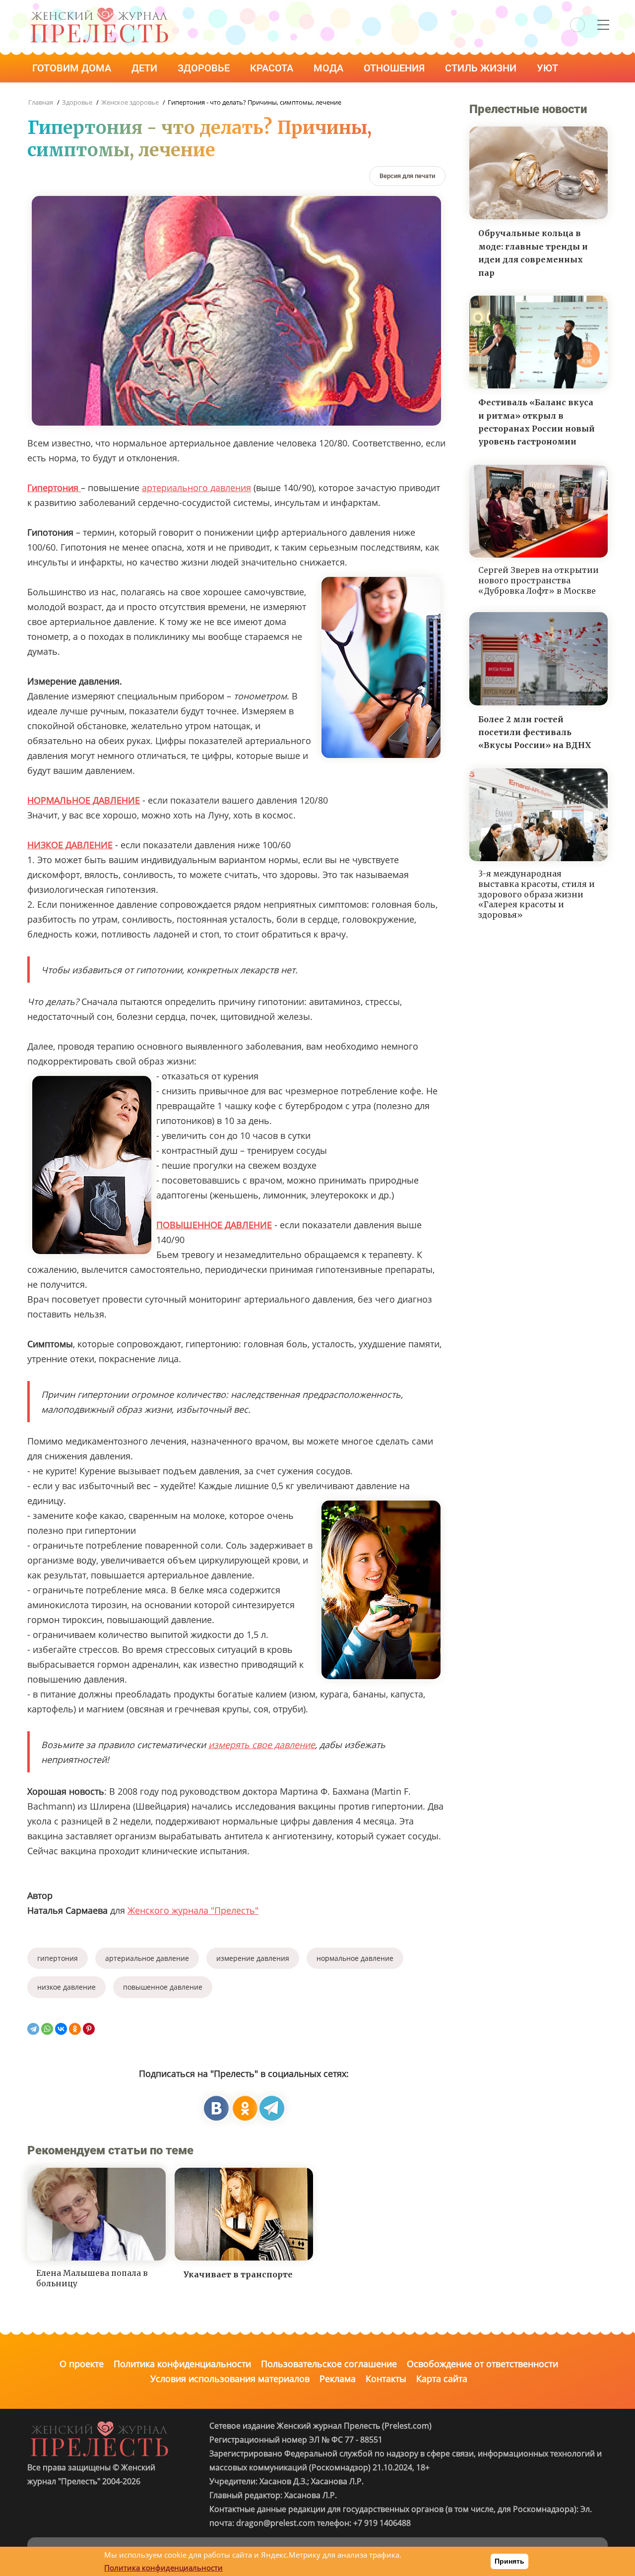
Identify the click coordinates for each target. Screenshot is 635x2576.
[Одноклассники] (75, 2029)
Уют (549, 68)
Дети (146, 68)
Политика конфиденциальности (182, 2364)
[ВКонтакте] (61, 2029)
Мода (330, 68)
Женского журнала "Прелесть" (193, 1910)
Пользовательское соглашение (329, 2364)
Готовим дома (73, 68)
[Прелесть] (99, 11)
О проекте (82, 2364)
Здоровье (205, 68)
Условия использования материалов (230, 2379)
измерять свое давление (262, 1745)
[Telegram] (33, 2029)
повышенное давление (163, 1987)
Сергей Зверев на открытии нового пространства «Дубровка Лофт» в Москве (539, 580)
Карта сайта (442, 2379)
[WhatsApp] (47, 2029)
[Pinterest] (89, 2029)
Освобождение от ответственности (482, 2364)
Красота (273, 68)
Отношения (395, 68)
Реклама (338, 2379)
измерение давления (253, 1958)
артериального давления (196, 488)
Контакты (386, 2379)
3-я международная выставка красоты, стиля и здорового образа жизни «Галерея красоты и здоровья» (537, 894)
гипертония (58, 1958)
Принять (509, 2561)
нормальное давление (355, 1958)
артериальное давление (147, 1958)
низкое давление (66, 1987)
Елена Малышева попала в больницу (92, 2278)
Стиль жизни (482, 68)
